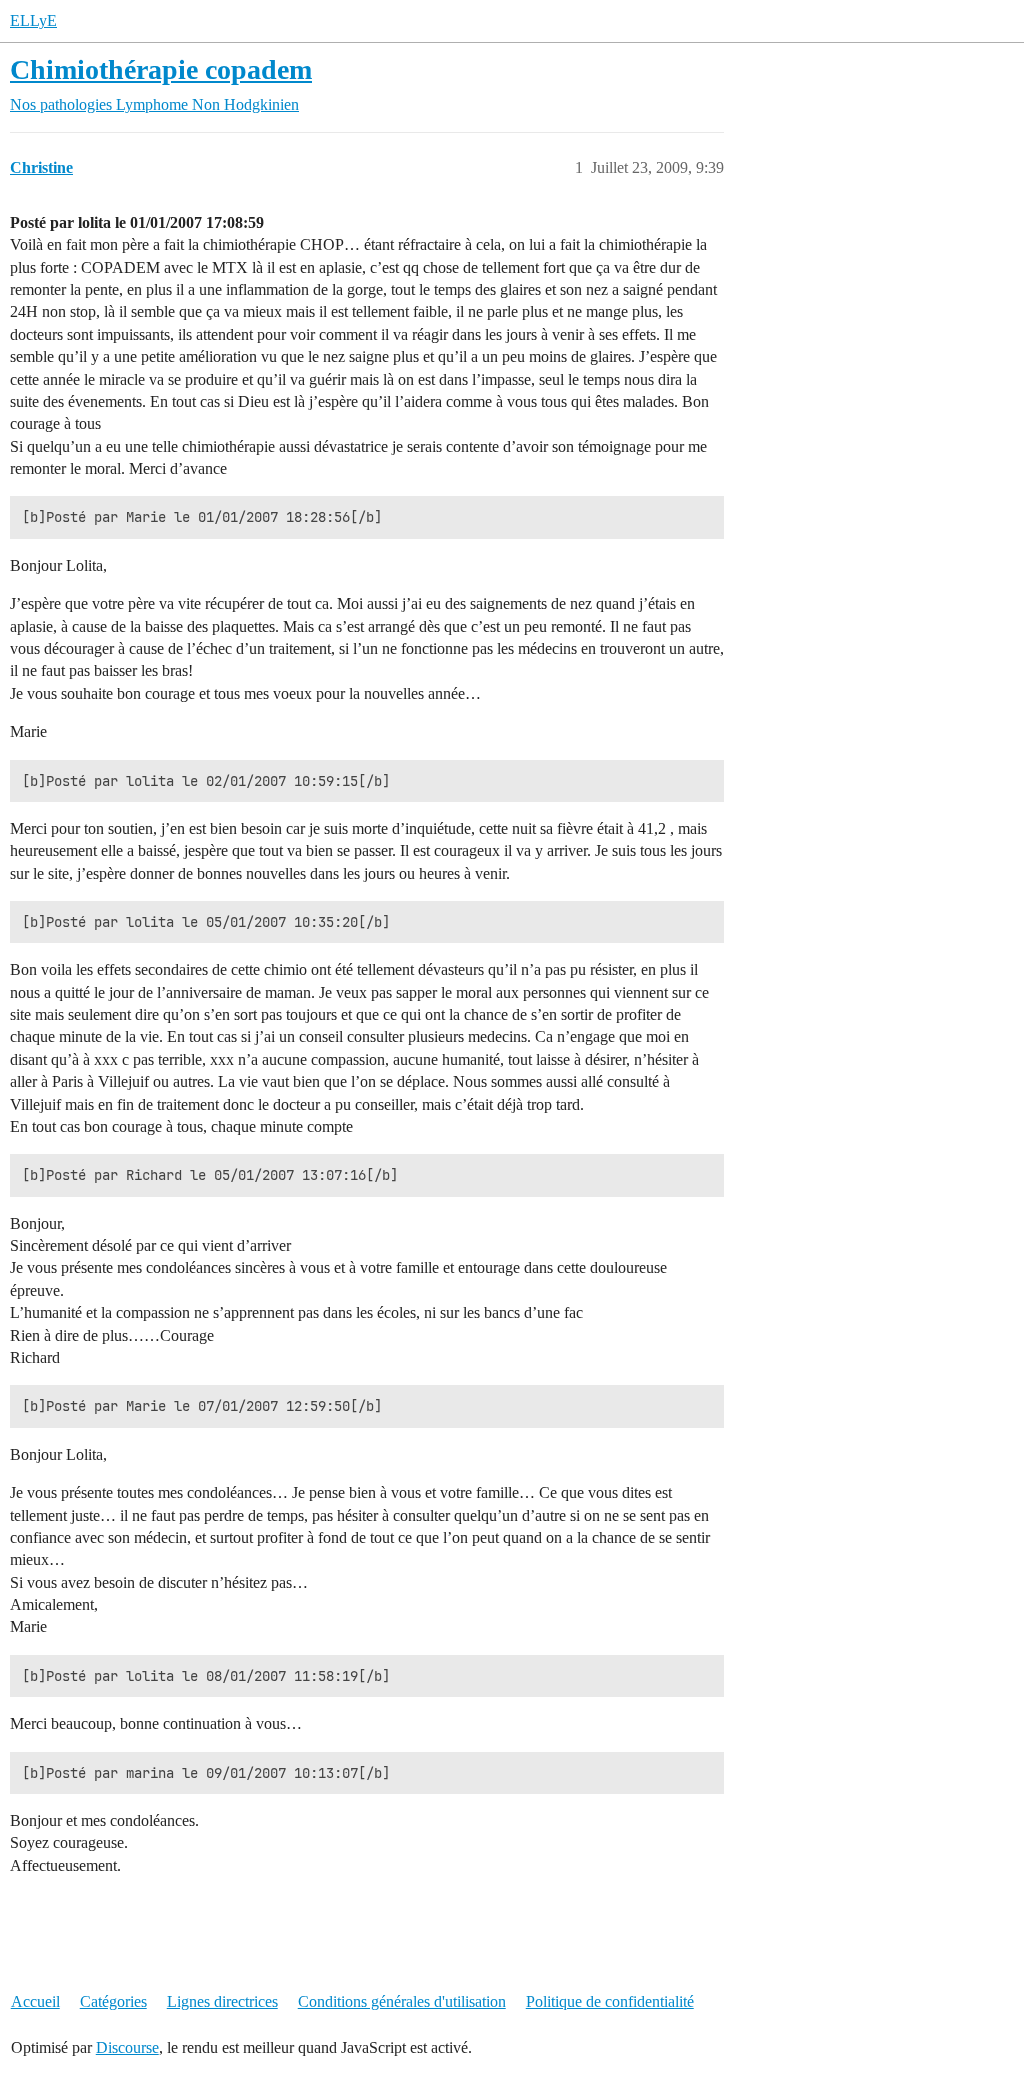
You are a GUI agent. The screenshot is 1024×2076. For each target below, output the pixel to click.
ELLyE (33, 20)
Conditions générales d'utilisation (402, 2001)
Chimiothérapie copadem (161, 69)
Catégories (113, 2001)
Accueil (35, 2001)
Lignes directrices (222, 2001)
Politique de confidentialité (610, 2001)
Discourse (127, 2047)
